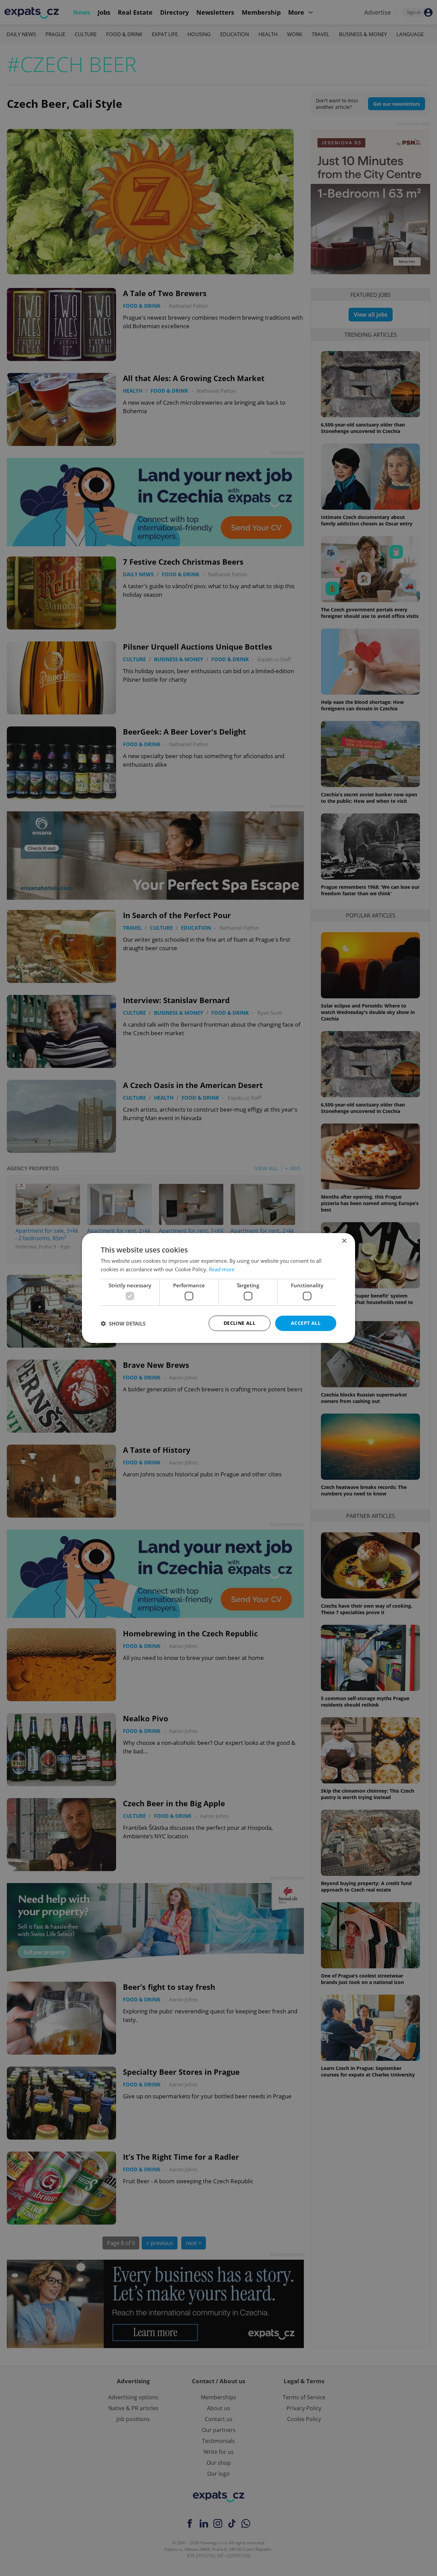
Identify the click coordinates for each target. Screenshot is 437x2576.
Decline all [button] (239, 1323)
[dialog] (218, 1288)
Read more (222, 1269)
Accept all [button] (306, 1323)
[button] (123, 1323)
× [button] (344, 1241)
